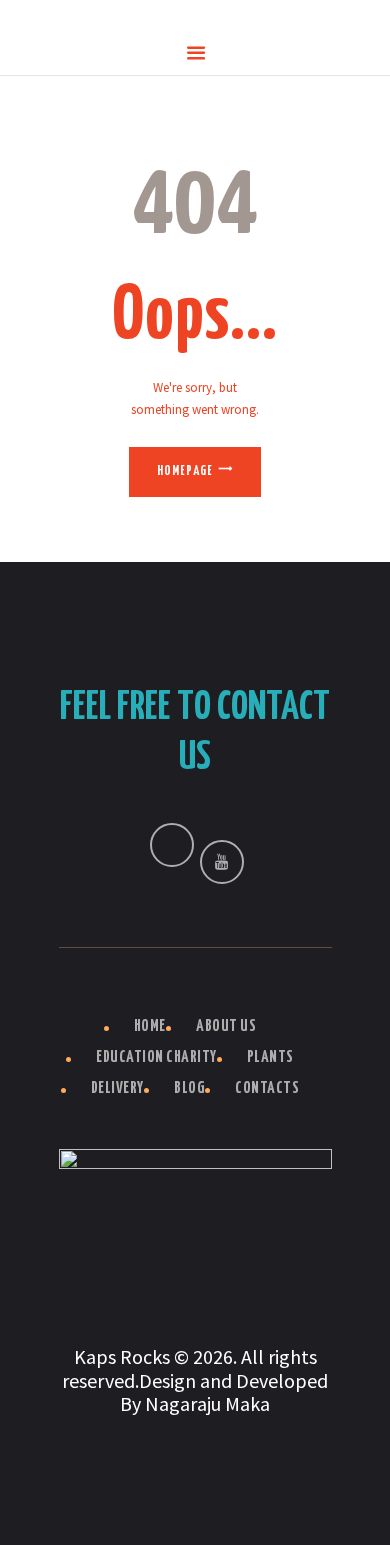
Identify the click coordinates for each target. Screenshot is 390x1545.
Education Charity (156, 1057)
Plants (270, 1057)
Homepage (185, 471)
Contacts (267, 1088)
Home (150, 1026)
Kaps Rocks (122, 1356)
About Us (226, 1026)
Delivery (117, 1088)
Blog (189, 1088)
